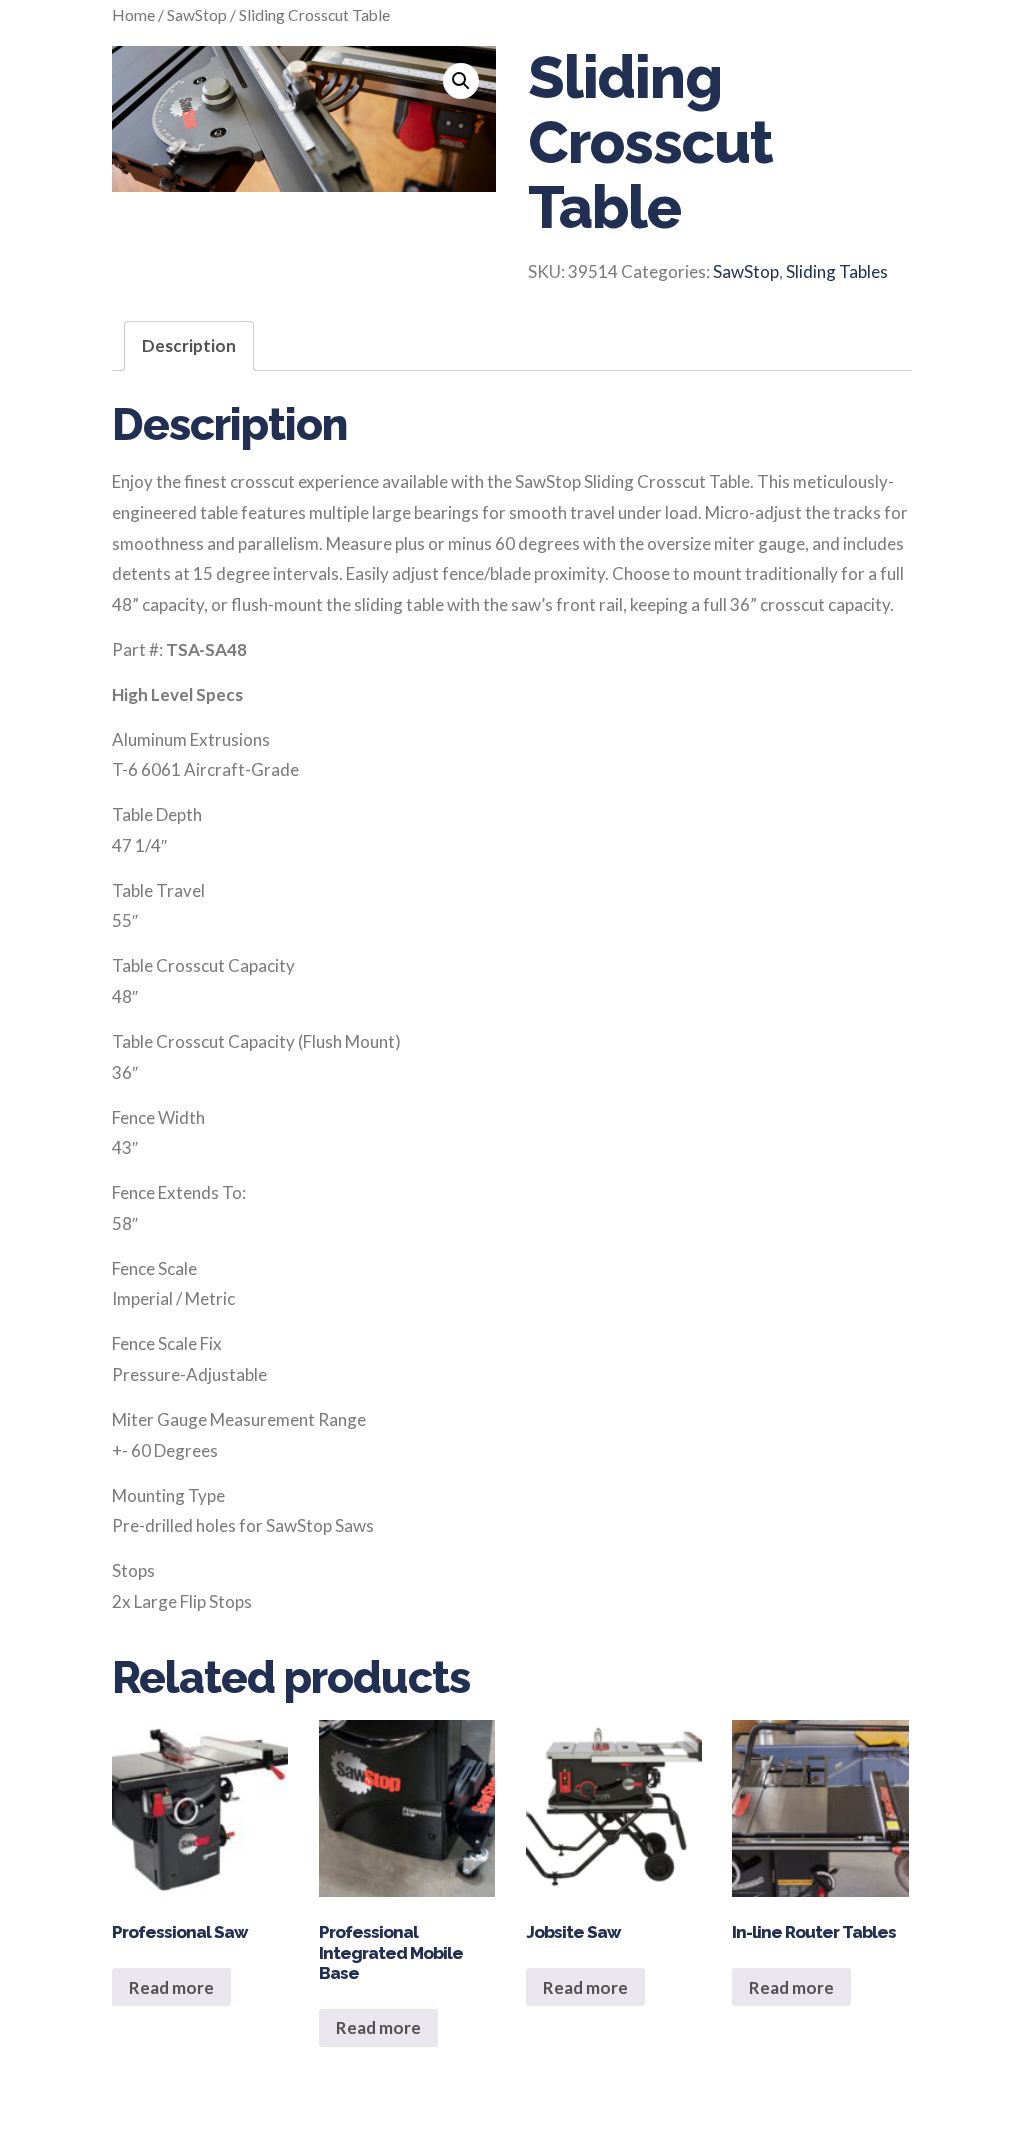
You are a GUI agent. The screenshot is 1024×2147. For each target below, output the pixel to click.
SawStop (197, 15)
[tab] (189, 346)
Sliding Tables (837, 271)
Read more (171, 1987)
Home (133, 15)
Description (189, 345)
